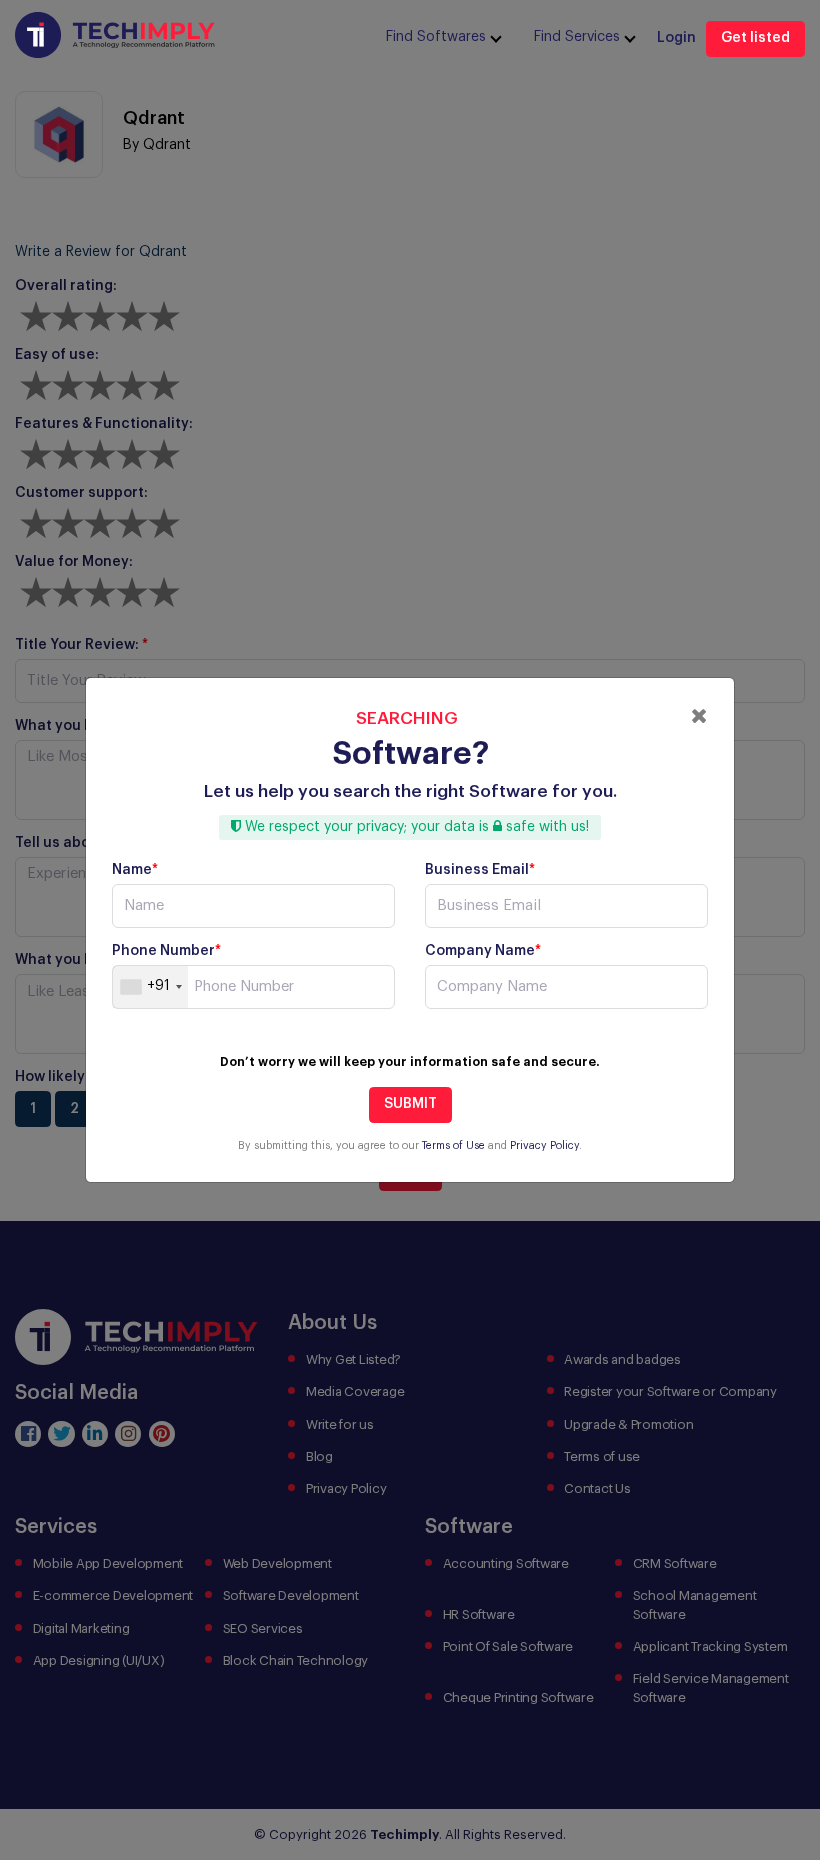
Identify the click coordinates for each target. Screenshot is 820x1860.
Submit (410, 1104)
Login (676, 38)
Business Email (480, 870)
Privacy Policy (544, 1145)
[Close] (699, 716)
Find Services (577, 37)
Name (135, 870)
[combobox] (150, 987)
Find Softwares (436, 37)
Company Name (483, 951)
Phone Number (166, 951)
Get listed (755, 38)
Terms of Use (453, 1145)
